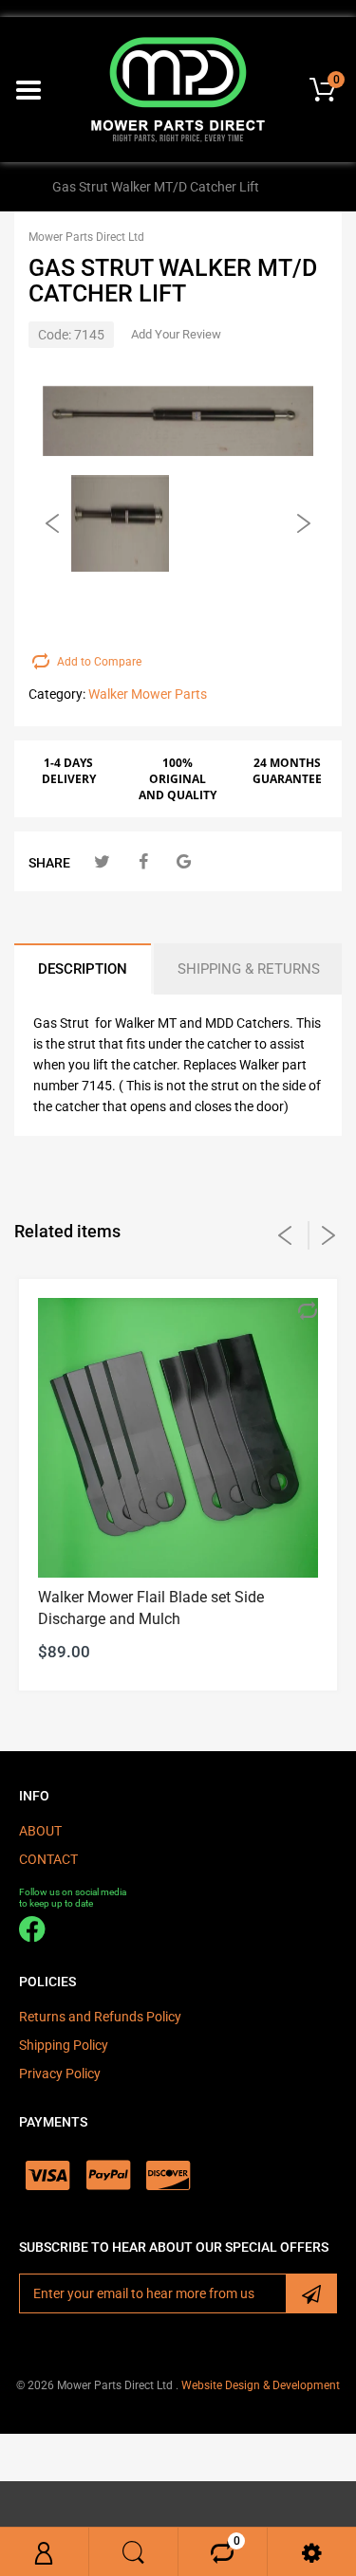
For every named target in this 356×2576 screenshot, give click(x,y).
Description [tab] (83, 969)
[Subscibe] (311, 2293)
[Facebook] (143, 861)
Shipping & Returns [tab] (249, 969)
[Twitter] (102, 861)
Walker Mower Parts (148, 694)
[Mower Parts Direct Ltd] (178, 88)
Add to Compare (99, 662)
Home (18, 187)
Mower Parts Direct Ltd (86, 237)
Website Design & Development (261, 2385)
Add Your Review (176, 334)
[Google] (184, 861)
